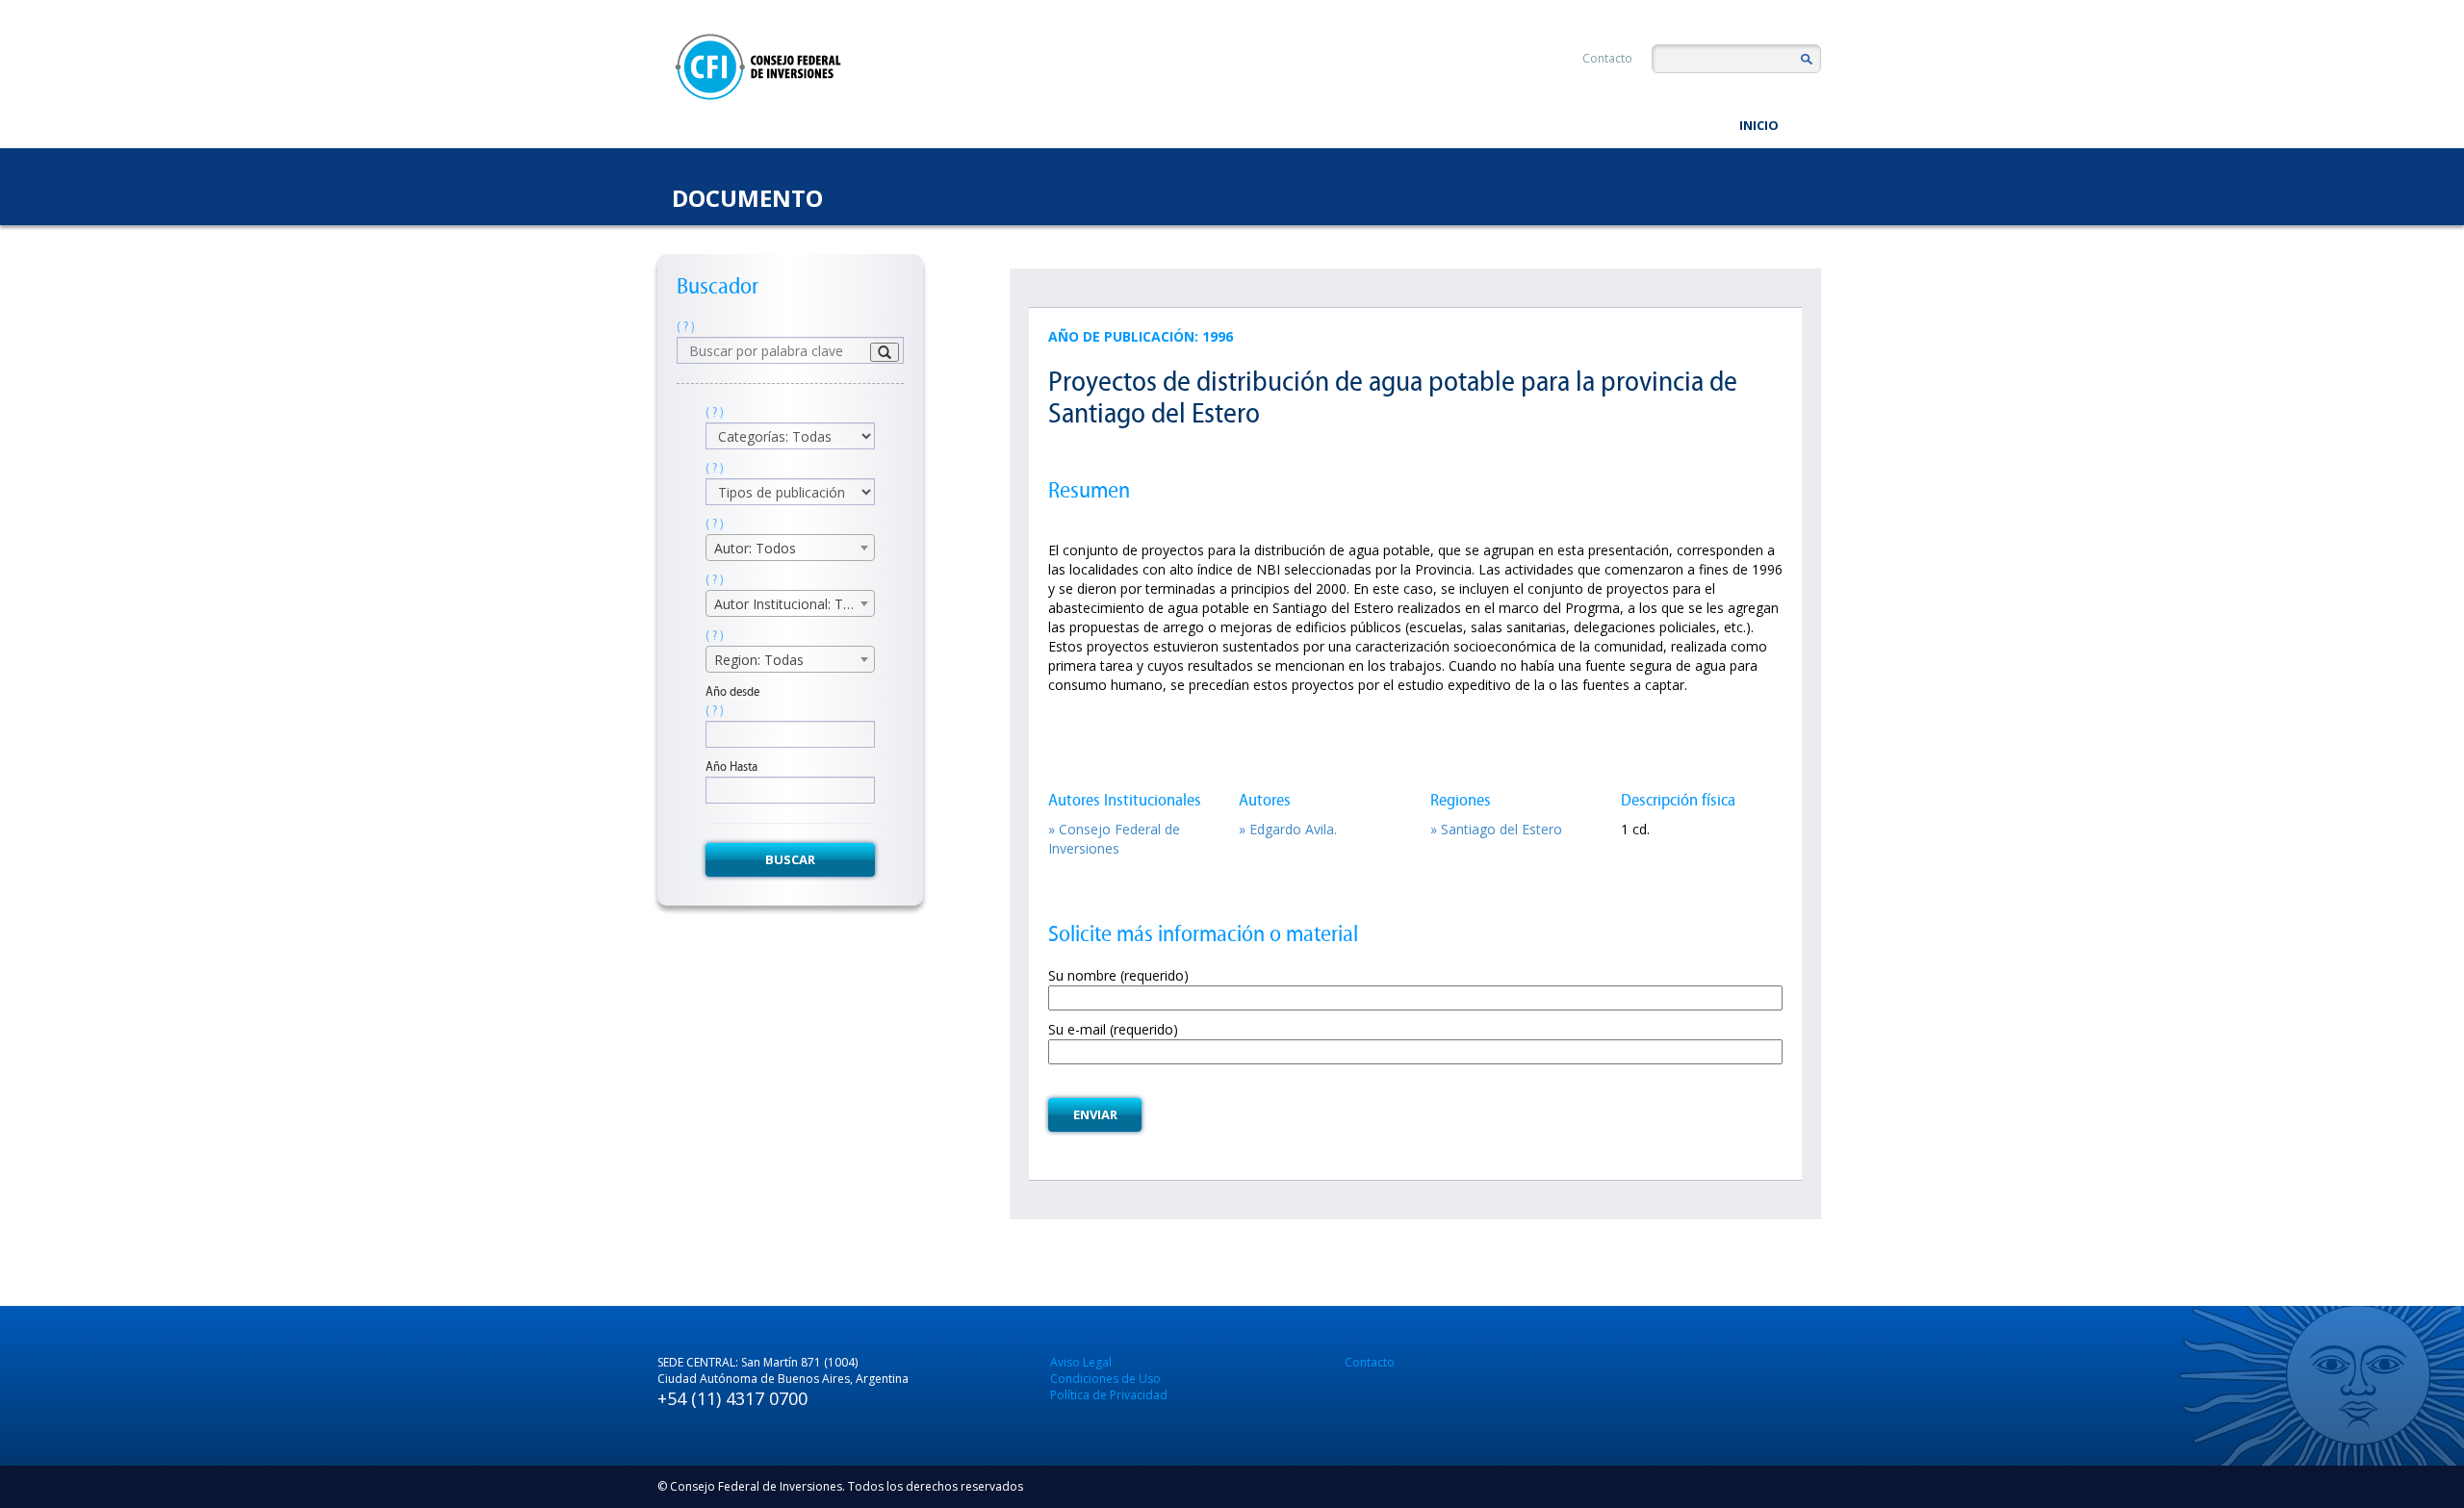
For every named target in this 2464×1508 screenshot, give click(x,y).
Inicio (1759, 125)
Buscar (790, 859)
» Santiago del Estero (1496, 829)
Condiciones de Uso (1105, 1379)
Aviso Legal (1081, 1362)
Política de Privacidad (1109, 1395)
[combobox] (790, 548)
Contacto (1607, 58)
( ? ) (686, 327)
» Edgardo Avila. (1288, 829)
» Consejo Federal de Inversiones (1114, 839)
